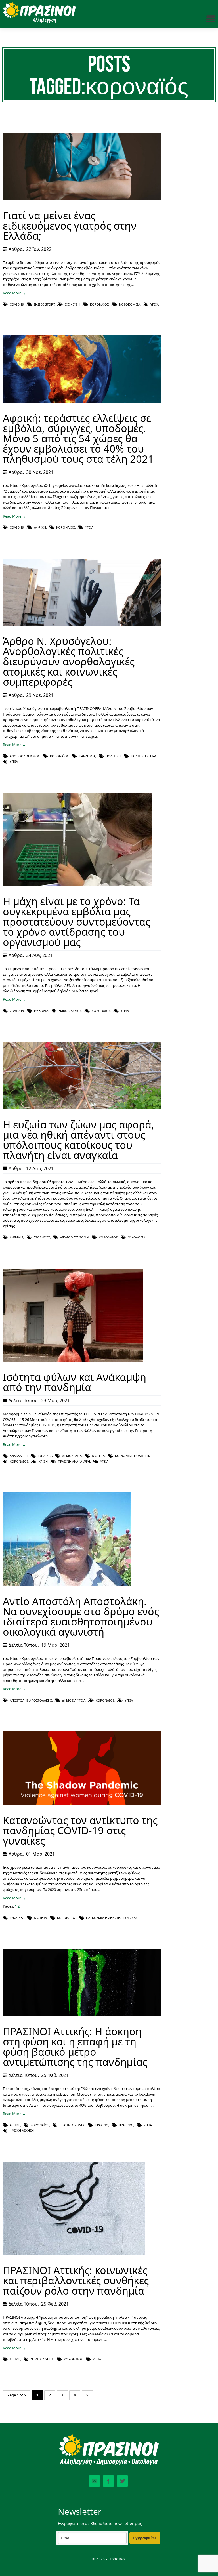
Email (95, 2481)
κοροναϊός (99, 304)
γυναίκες (45, 1456)
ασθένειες (42, 1237)
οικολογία (137, 1237)
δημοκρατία (72, 1456)
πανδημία (87, 756)
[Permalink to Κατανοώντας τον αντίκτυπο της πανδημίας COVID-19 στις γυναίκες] (82, 1804)
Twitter (122, 2481)
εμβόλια (41, 1011)
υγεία (155, 304)
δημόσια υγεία (74, 1700)
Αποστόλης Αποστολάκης (31, 1700)
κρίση (43, 1461)
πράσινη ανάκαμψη (74, 1461)
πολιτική (113, 756)
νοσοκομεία (130, 304)
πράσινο (102, 2125)
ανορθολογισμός (25, 756)
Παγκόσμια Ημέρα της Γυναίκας (112, 1918)
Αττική (15, 2125)
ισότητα (98, 1456)
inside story (44, 304)
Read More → (14, 293)
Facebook (108, 2481)
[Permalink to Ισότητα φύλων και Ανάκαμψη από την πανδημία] (73, 1361)
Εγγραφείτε (145, 2538)
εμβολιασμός (70, 1011)
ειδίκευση (72, 304)
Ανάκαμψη (19, 1456)
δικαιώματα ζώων (74, 1237)
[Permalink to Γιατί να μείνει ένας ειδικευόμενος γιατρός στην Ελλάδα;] (82, 199)
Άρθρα (16, 249)
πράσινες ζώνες (72, 2125)
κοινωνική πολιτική (132, 1456)
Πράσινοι (126, 2125)
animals (16, 1237)
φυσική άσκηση (22, 2130)
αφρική (40, 527)
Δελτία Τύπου (23, 1400)
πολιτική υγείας (144, 756)
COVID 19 (17, 304)
